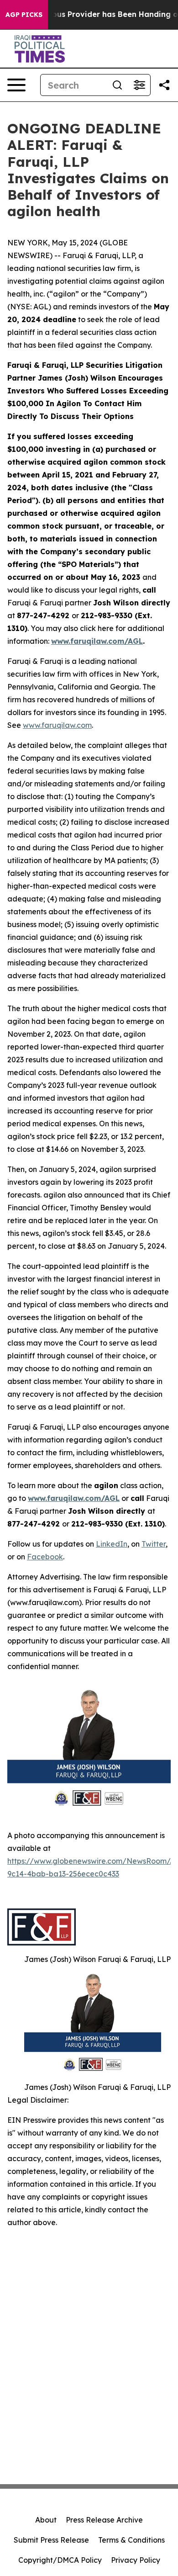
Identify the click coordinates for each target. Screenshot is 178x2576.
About (46, 2520)
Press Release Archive (104, 2520)
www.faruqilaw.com (57, 725)
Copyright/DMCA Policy (60, 2560)
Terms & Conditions (131, 2540)
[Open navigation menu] (16, 85)
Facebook (45, 1557)
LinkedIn (112, 1544)
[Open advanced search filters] (139, 85)
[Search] (117, 85)
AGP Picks (24, 15)
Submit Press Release (51, 2540)
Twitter (154, 1544)
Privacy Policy (136, 2560)
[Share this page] (164, 85)
